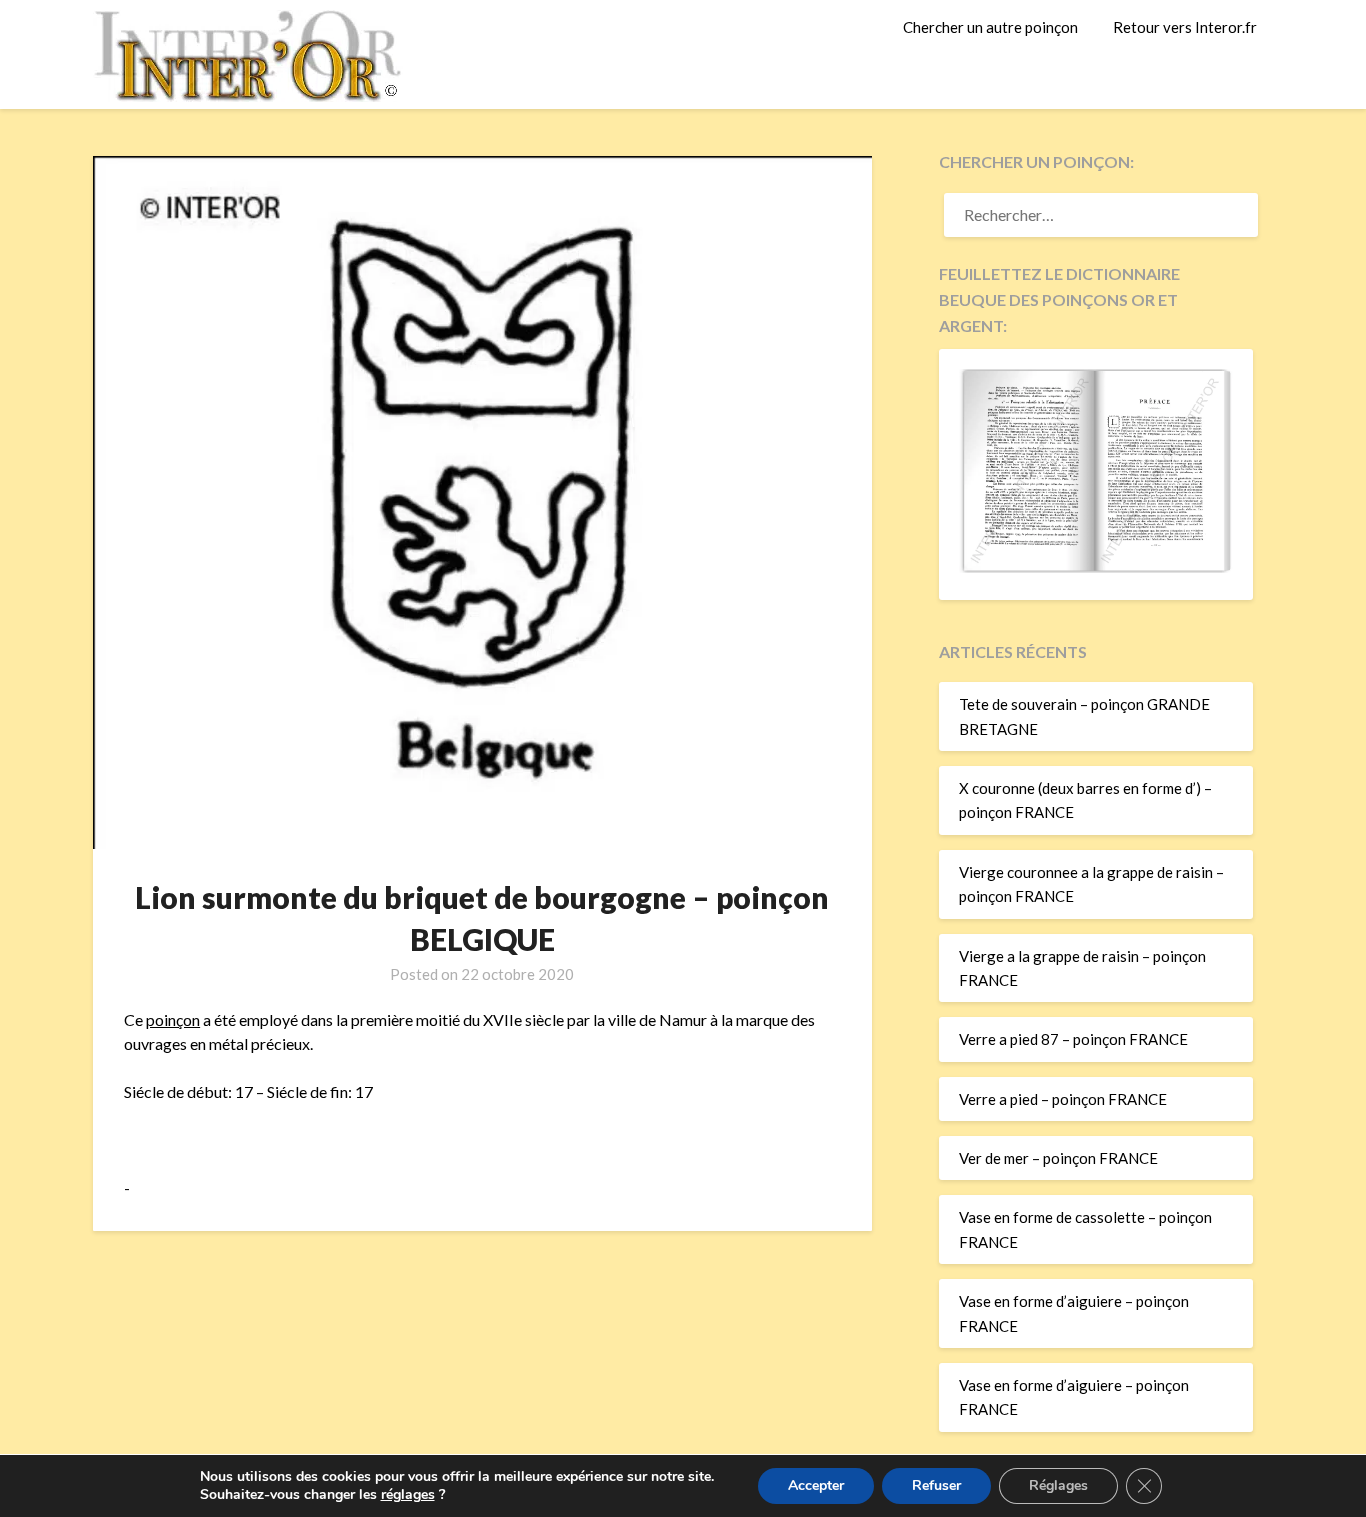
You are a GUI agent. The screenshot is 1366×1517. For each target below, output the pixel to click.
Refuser (936, 1485)
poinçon (173, 1019)
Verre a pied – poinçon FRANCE (1063, 1099)
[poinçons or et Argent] (1096, 567)
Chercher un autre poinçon (990, 27)
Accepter (816, 1485)
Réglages (1058, 1485)
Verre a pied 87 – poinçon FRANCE (1073, 1039)
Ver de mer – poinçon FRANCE (1058, 1158)
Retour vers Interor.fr (1185, 27)
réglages (408, 1495)
